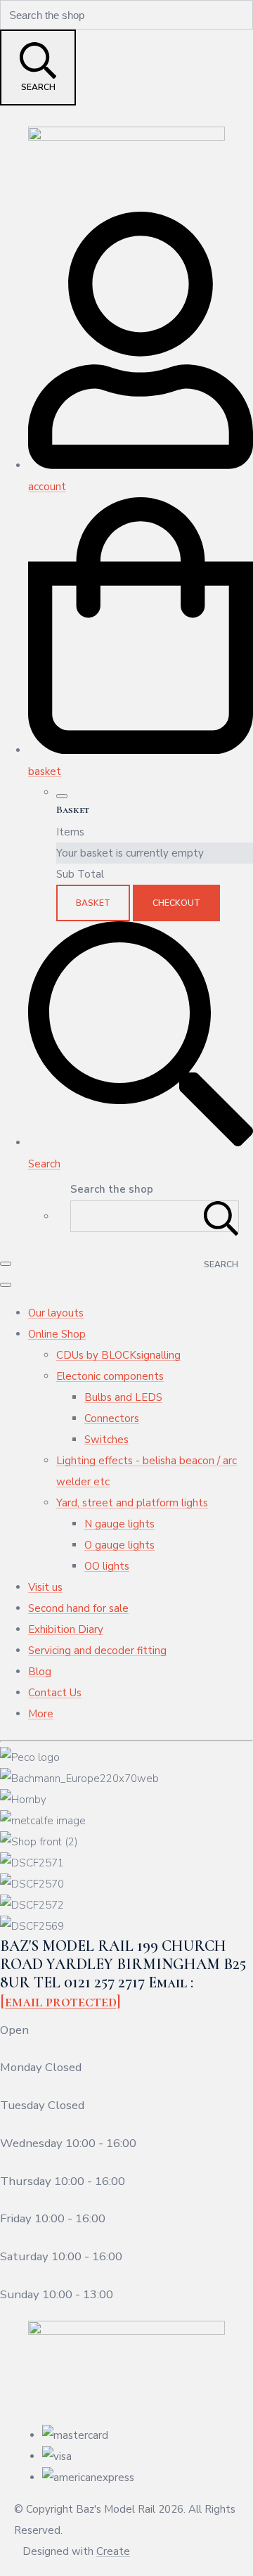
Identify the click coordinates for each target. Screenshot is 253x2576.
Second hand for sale (78, 1608)
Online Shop (57, 1334)
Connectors (112, 1418)
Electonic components (110, 1376)
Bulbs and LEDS (123, 1397)
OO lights (107, 1566)
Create (113, 2551)
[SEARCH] (221, 1216)
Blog (40, 1672)
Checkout (176, 903)
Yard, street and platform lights (132, 1503)
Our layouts (56, 1313)
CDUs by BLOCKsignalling (118, 1355)
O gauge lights (119, 1545)
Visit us (45, 1587)
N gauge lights (119, 1524)
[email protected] (60, 2001)
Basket (93, 903)
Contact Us (55, 1693)
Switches (106, 1440)
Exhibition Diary (66, 1629)
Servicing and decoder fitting (97, 1651)
